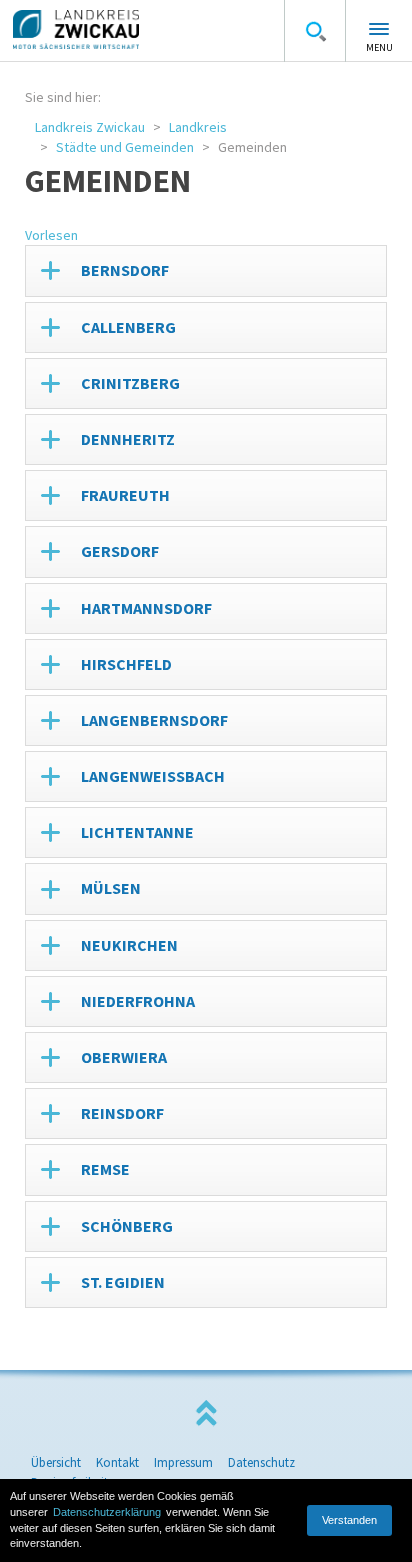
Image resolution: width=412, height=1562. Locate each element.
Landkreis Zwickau (90, 127)
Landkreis (198, 127)
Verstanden (349, 1520)
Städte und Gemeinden (125, 147)
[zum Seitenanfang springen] (206, 1413)
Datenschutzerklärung (107, 1512)
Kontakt (117, 1462)
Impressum (183, 1462)
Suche (315, 31)
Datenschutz (261, 1462)
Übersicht (56, 1462)
